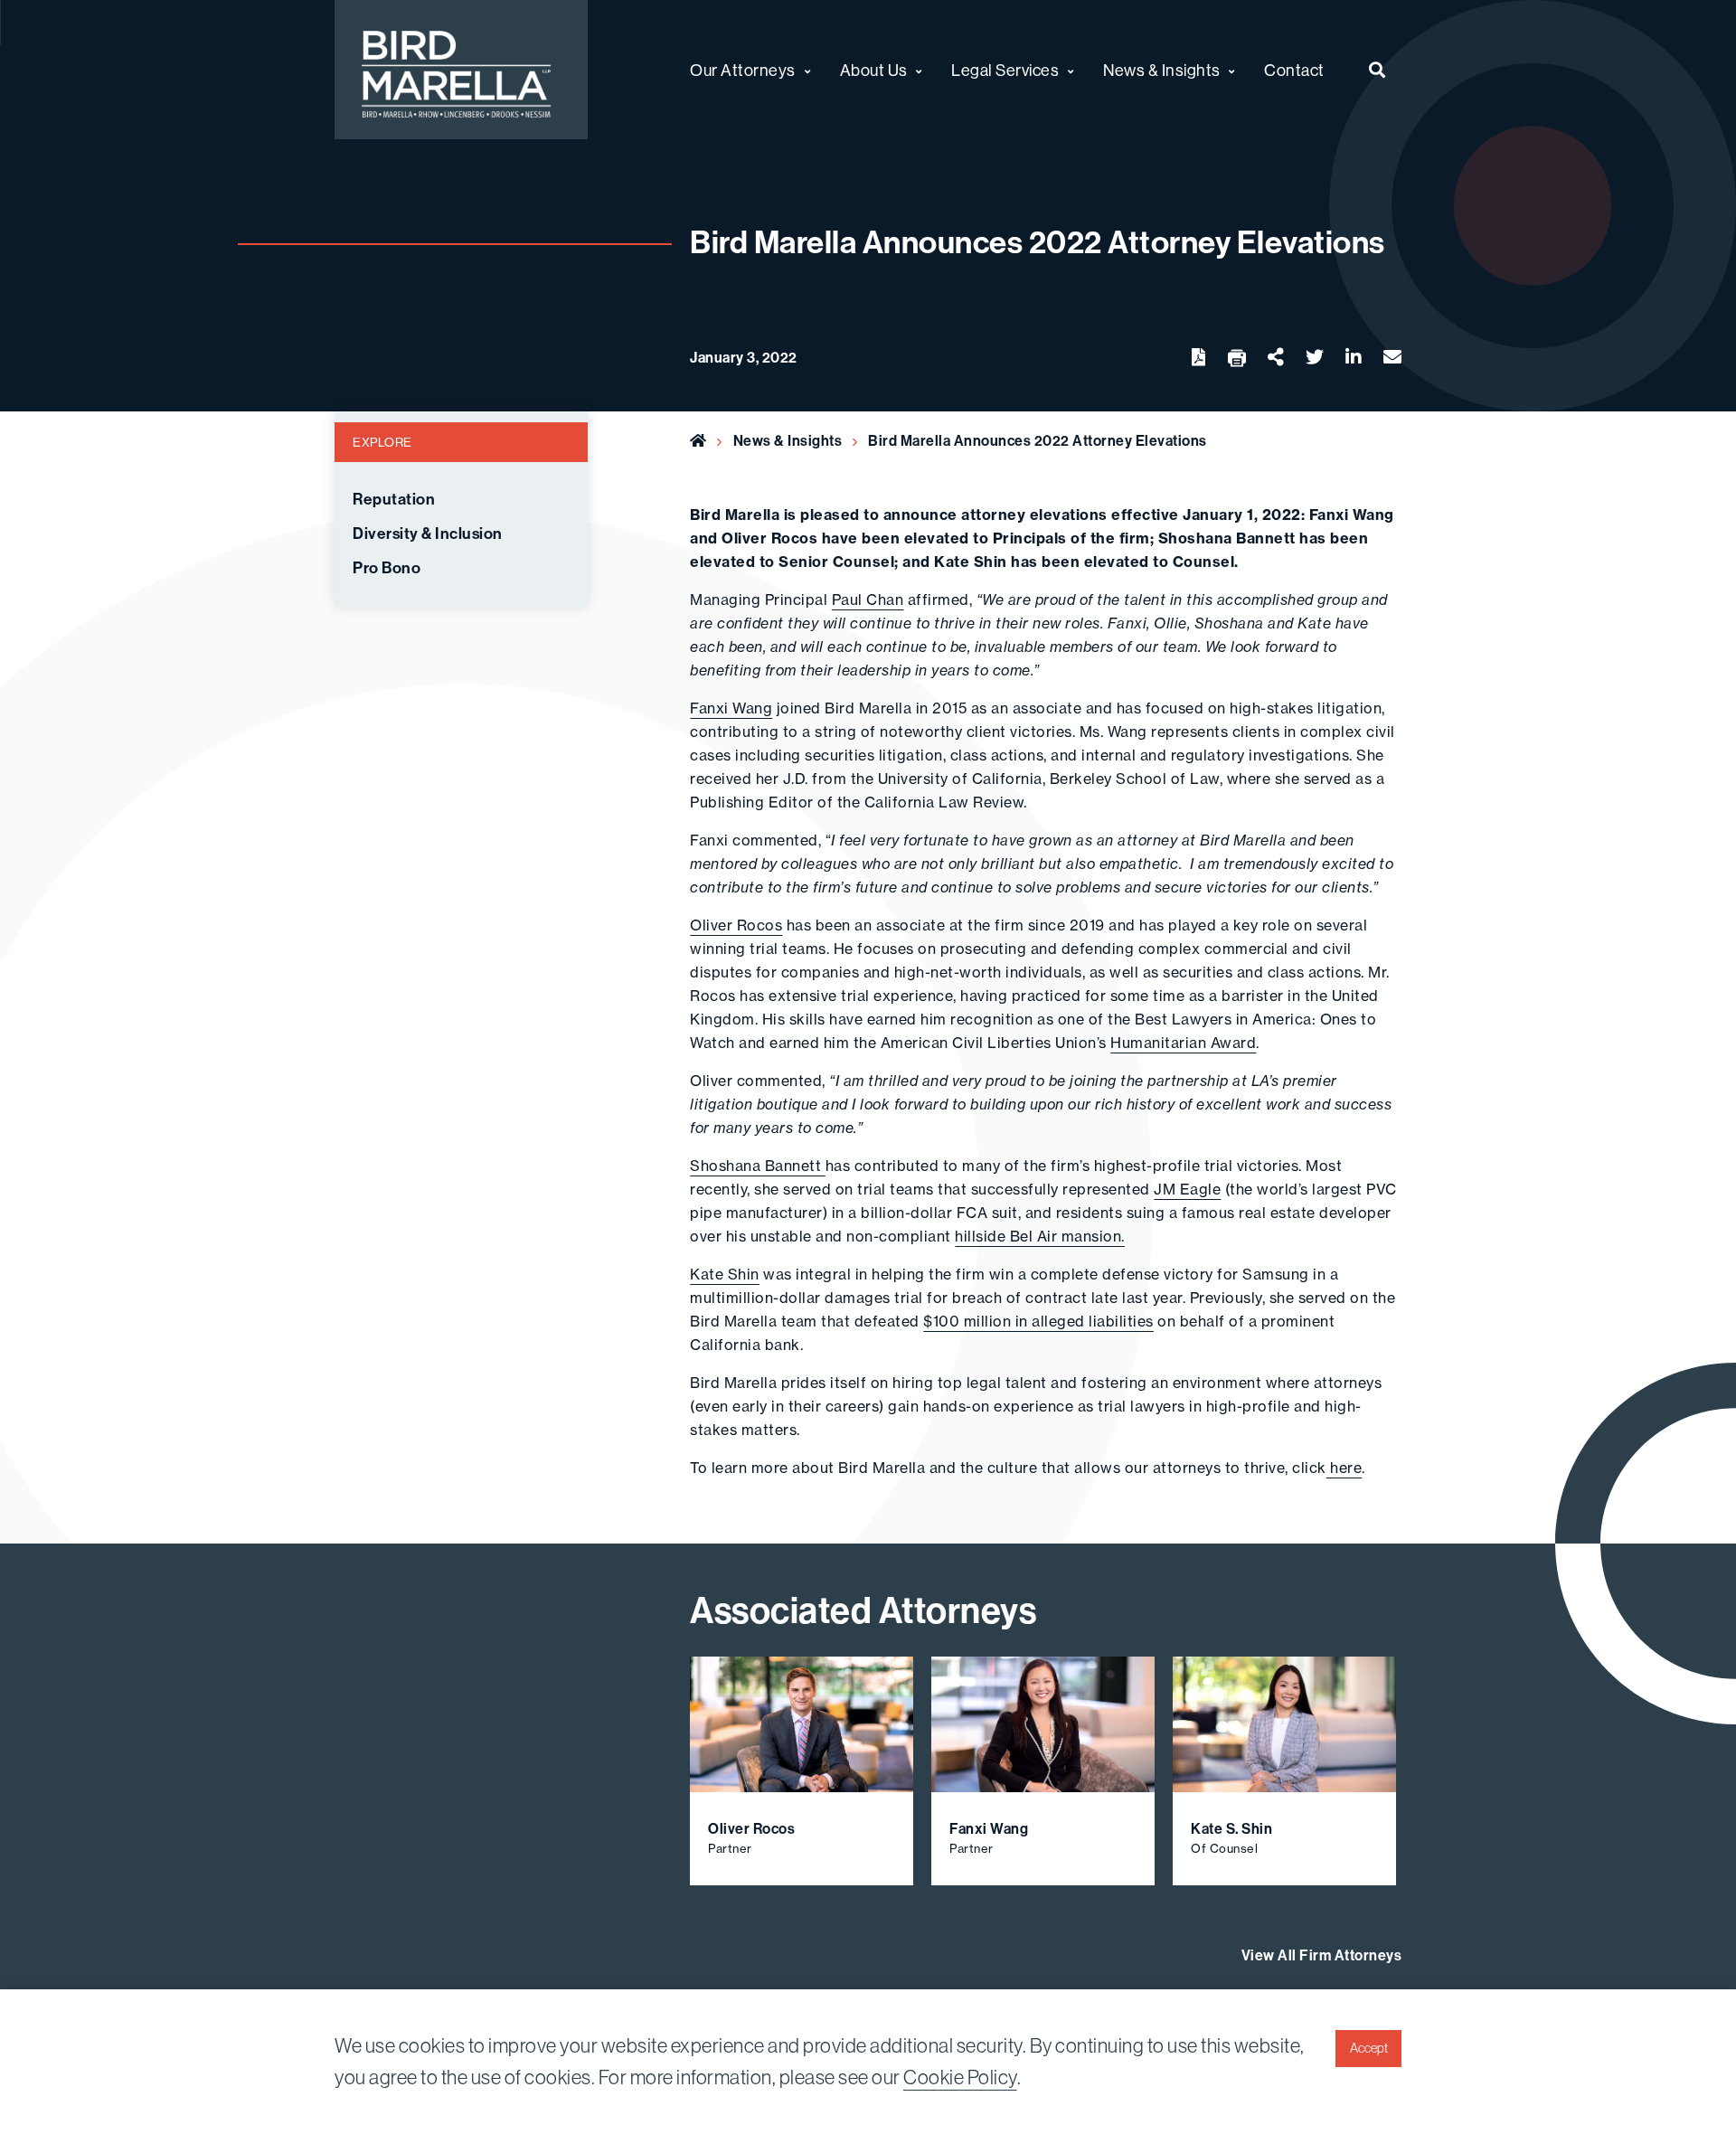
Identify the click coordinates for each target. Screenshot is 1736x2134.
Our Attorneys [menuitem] (743, 70)
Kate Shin (725, 1274)
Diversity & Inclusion (428, 534)
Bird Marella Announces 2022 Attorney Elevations (1038, 441)
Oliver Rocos (736, 925)
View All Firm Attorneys (1322, 1955)
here (1344, 1468)
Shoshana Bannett (758, 1166)
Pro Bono (387, 568)
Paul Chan (868, 600)
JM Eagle (1187, 1189)
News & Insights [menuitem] (1162, 70)
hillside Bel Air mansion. (1040, 1236)
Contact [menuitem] (1294, 70)
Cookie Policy (960, 2077)
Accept (1369, 2048)
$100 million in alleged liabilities (1038, 1321)
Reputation (394, 500)
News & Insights (788, 441)
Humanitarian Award (1183, 1043)
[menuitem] (1377, 70)
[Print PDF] (1237, 359)
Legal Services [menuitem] (1005, 70)
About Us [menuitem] (874, 70)
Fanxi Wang (731, 708)
